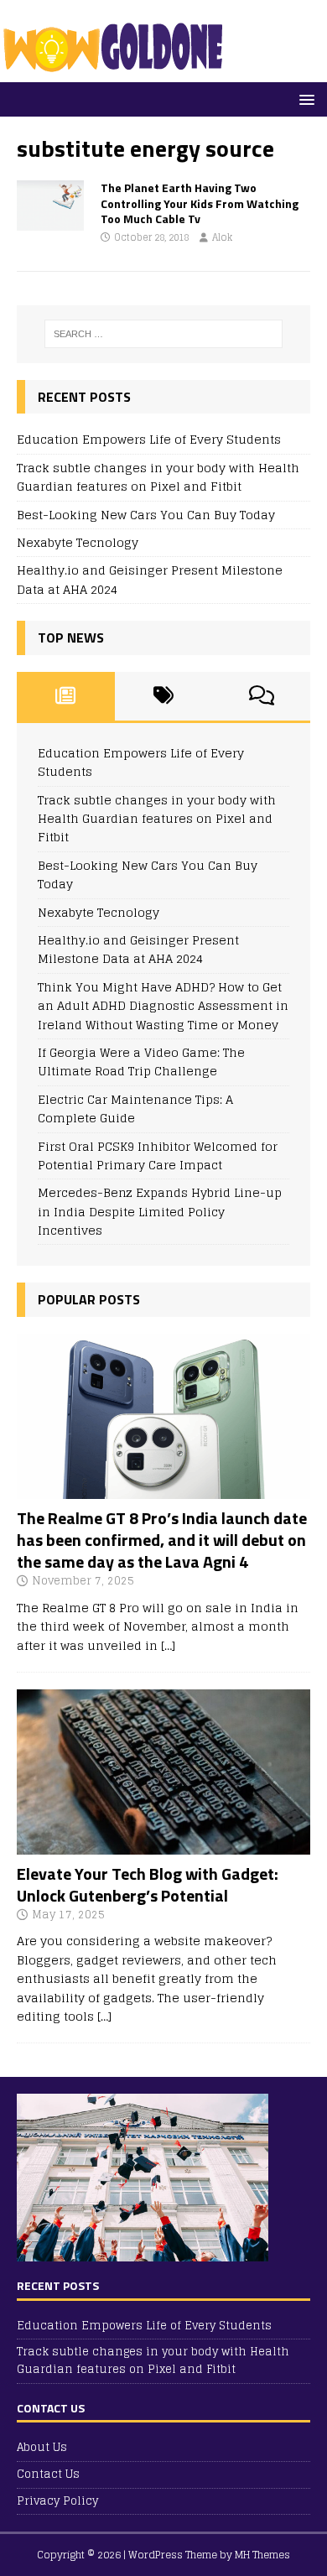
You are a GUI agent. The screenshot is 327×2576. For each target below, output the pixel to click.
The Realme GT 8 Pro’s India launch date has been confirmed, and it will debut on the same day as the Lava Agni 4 (162, 1540)
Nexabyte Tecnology (78, 542)
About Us (42, 2448)
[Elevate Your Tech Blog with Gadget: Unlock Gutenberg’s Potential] (163, 1844)
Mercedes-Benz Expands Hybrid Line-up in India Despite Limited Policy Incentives (160, 1211)
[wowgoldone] (117, 73)
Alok (222, 237)
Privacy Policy (57, 2501)
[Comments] (261, 696)
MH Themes (262, 2555)
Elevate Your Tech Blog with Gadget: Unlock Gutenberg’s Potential (148, 1884)
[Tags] (164, 696)
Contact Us (48, 2474)
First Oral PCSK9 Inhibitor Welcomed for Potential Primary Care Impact (158, 1155)
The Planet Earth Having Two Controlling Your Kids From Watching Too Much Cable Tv (200, 203)
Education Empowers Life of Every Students (149, 439)
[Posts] (66, 696)
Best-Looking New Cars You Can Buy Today (146, 515)
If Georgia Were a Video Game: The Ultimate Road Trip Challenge (141, 1062)
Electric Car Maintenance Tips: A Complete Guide (135, 1108)
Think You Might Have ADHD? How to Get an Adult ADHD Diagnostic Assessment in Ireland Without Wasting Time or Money (163, 1006)
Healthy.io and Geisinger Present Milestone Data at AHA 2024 (150, 579)
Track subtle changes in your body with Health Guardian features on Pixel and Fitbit (158, 477)
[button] (304, 99)
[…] (168, 1645)
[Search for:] (164, 334)
